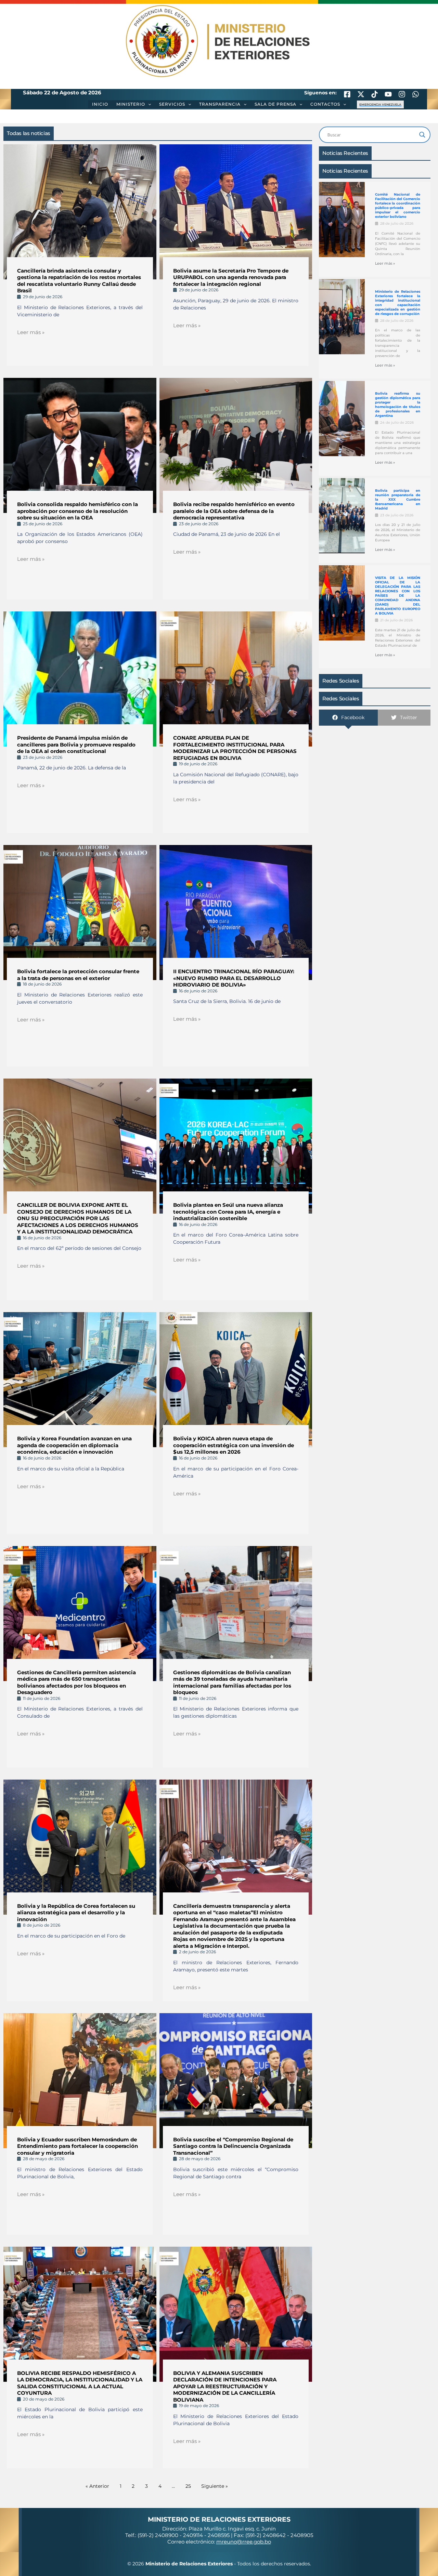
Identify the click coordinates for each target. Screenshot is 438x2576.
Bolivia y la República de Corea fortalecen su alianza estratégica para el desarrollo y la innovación (76, 1913)
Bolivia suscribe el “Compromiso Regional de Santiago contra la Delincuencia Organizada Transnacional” (233, 2146)
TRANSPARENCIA (220, 104)
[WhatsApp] (416, 94)
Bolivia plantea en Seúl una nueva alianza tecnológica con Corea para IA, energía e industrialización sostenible (228, 1212)
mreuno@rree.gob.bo (244, 2542)
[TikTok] (375, 94)
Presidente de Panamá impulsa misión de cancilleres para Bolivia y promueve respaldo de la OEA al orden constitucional (76, 744)
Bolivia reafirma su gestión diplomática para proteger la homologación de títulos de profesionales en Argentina (398, 405)
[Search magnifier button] (422, 135)
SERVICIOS (172, 104)
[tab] (348, 718)
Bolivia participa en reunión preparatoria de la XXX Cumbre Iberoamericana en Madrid (398, 499)
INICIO (100, 104)
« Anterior (97, 2486)
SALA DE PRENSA (275, 104)
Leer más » (31, 332)
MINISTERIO (131, 104)
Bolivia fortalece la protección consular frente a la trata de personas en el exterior (78, 975)
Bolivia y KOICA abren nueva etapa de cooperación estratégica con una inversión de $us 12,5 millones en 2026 (234, 1445)
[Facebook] (347, 94)
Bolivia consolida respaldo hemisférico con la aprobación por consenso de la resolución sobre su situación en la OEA (78, 511)
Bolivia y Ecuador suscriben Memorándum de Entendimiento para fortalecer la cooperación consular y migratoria (78, 2146)
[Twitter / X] (361, 94)
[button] (148, 104)
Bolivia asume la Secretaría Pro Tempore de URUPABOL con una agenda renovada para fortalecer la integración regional (231, 277)
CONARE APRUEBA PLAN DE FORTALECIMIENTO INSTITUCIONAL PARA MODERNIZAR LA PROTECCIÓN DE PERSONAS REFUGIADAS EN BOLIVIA (235, 748)
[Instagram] (402, 94)
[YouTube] (388, 94)
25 (188, 2486)
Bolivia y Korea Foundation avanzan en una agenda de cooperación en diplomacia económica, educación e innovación (74, 1445)
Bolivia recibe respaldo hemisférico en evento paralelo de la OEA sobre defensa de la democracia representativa (234, 511)
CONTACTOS (325, 104)
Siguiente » (215, 2486)
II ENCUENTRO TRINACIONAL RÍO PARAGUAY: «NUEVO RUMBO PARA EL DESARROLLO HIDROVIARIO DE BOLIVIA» (234, 978)
